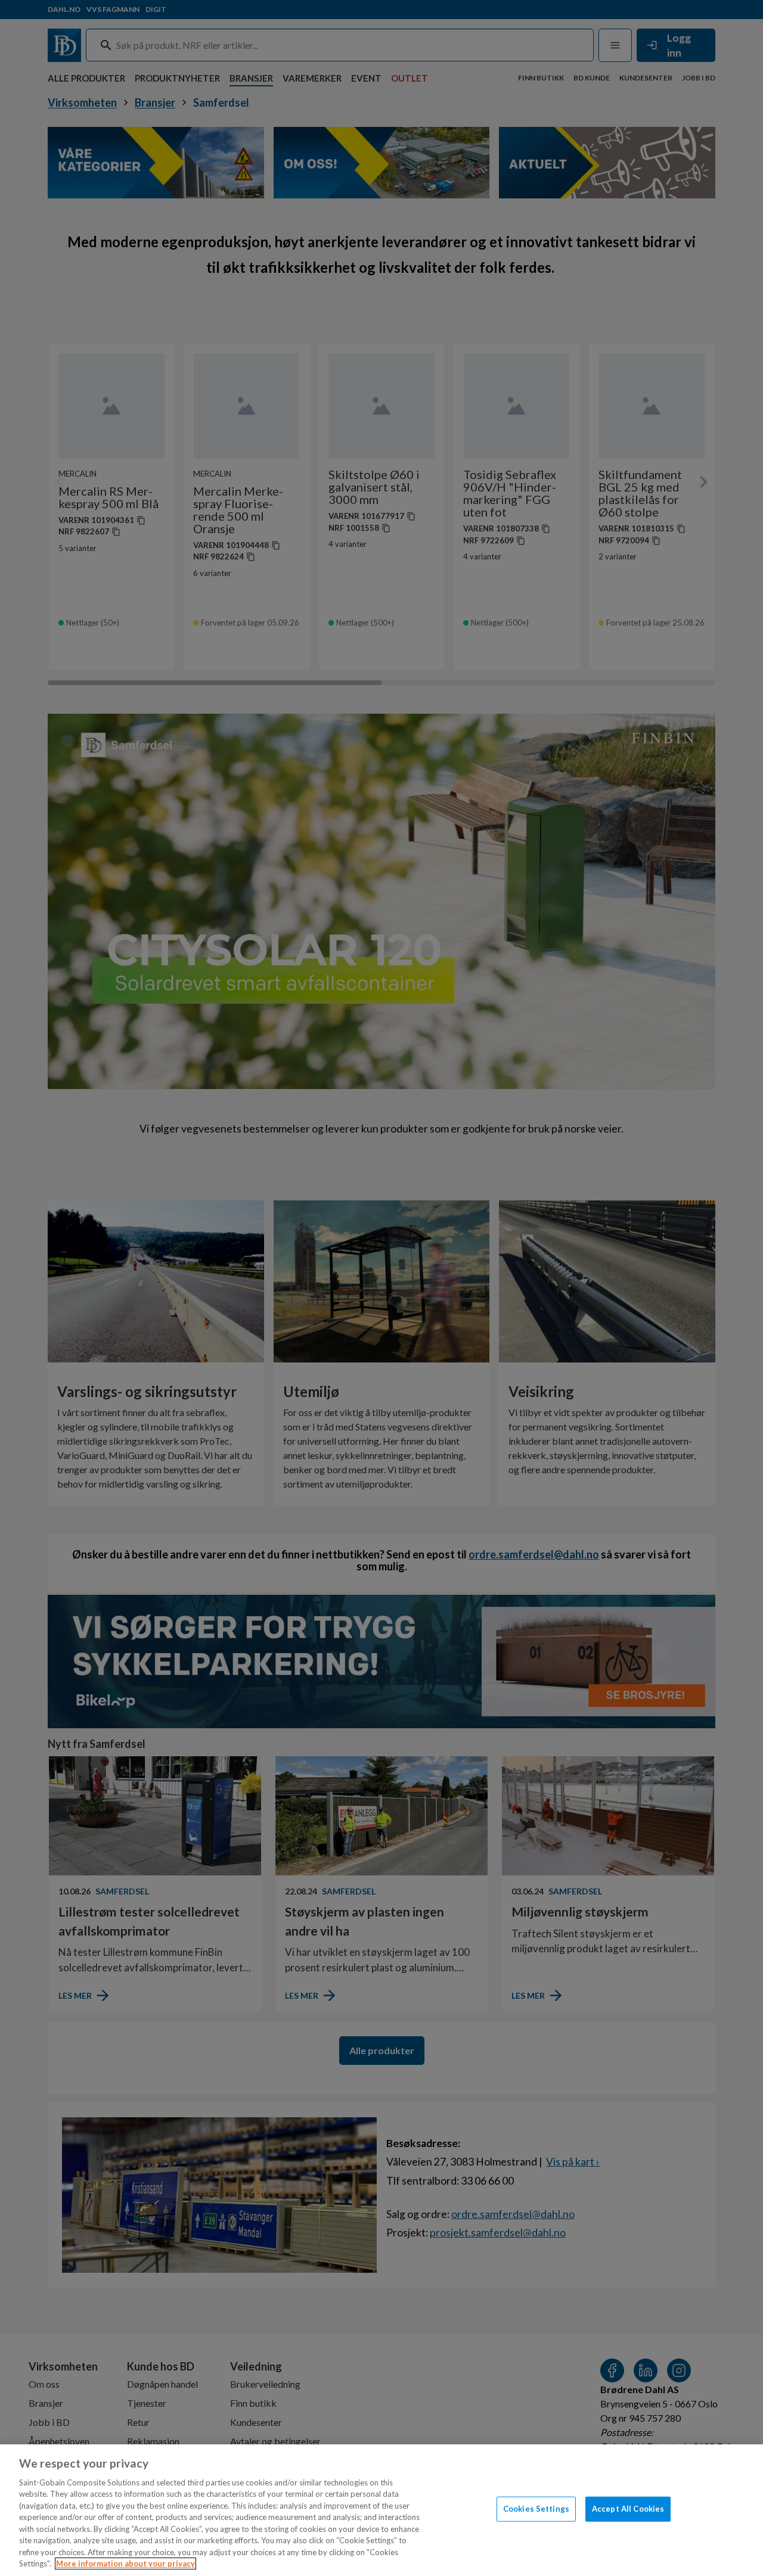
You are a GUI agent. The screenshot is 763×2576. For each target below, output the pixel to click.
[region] (381, 2510)
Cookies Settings (536, 2509)
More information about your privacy (125, 2563)
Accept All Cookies (628, 2509)
